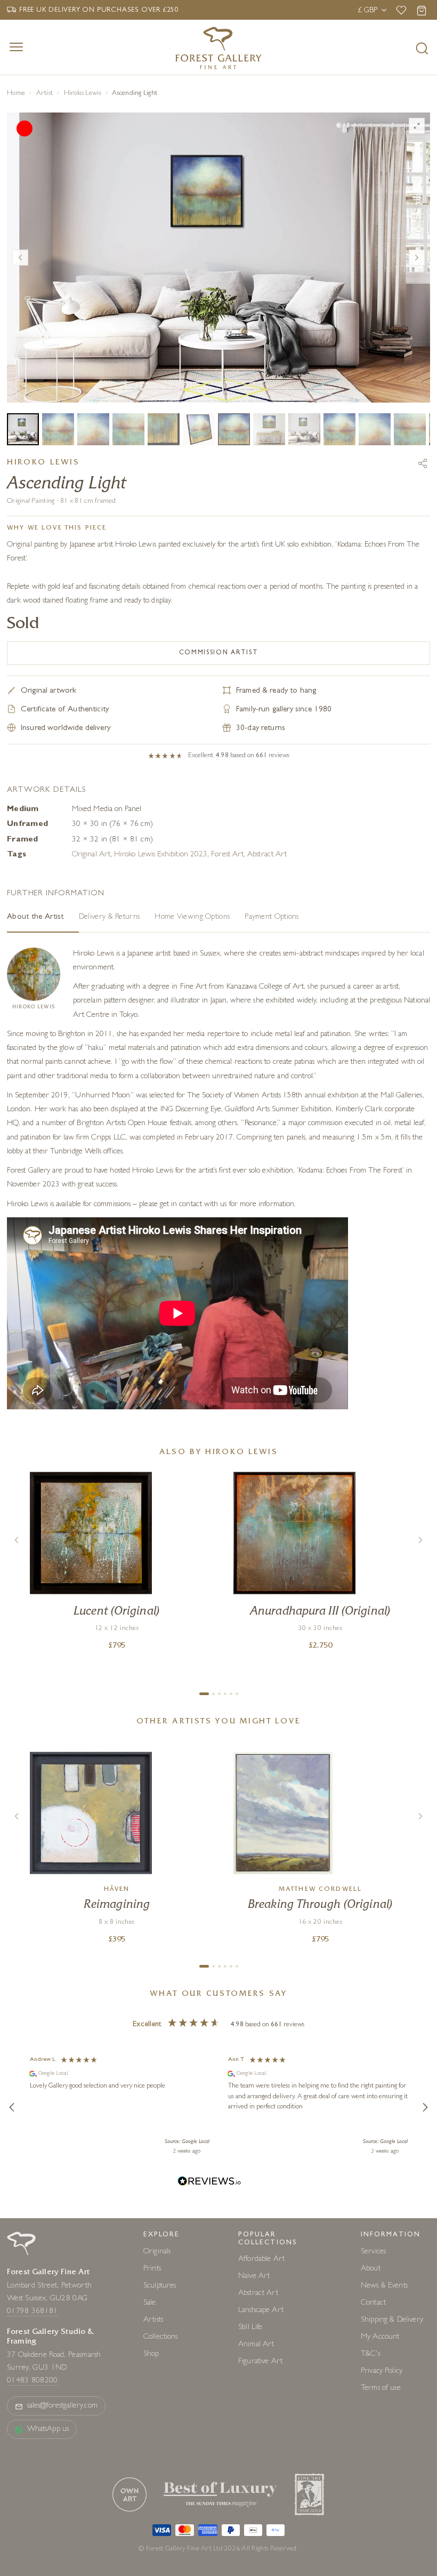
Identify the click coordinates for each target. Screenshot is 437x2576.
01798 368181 (33, 2445)
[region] (218, 2241)
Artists (153, 2454)
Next (417, 324)
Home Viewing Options (192, 1051)
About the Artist (35, 1051)
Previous (20, 324)
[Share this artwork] (423, 597)
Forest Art (227, 988)
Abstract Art (267, 988)
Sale (150, 2437)
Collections (161, 2471)
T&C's (370, 2488)
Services (373, 2385)
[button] (12, 2241)
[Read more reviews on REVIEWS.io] (209, 2316)
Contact (373, 2437)
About (371, 2402)
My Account (380, 2471)
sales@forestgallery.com (62, 2539)
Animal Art (256, 2478)
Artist (45, 94)
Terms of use (381, 2522)
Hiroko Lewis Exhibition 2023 (161, 988)
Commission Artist (219, 787)
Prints (152, 2402)
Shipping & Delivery (392, 2454)
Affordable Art (261, 2393)
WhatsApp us (48, 2563)
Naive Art (254, 2410)
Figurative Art (260, 2495)
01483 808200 (33, 2514)
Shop (151, 2488)
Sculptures (160, 2419)
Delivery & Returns (109, 1051)
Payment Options (272, 1051)
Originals (157, 2385)
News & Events (384, 2419)
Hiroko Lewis (83, 94)
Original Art (91, 988)
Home (16, 94)
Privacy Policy (382, 2505)
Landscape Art (261, 2444)
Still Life (250, 2461)
